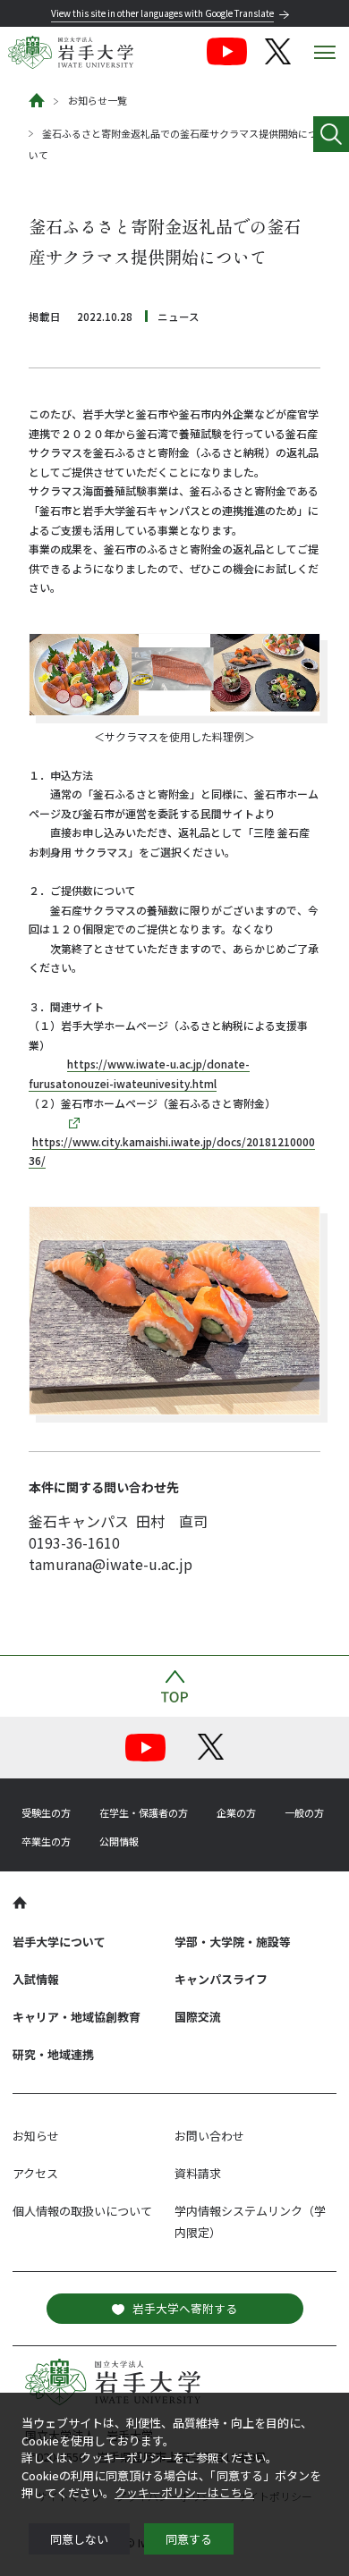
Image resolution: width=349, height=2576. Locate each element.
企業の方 (236, 1812)
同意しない (79, 2539)
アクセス (35, 2173)
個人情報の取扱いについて (82, 2211)
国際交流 (198, 2017)
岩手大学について (59, 1942)
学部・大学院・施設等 (233, 1942)
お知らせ (36, 2136)
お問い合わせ (209, 2136)
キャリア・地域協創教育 (77, 2017)
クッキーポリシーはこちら (184, 2492)
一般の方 (304, 1812)
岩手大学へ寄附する (185, 2308)
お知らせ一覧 (98, 100)
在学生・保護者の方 (144, 1812)
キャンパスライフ (221, 1979)
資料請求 (198, 2173)
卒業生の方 (46, 1841)
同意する (189, 2539)
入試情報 (36, 1979)
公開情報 (119, 1841)
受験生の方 (46, 1812)
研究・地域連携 (53, 2054)
